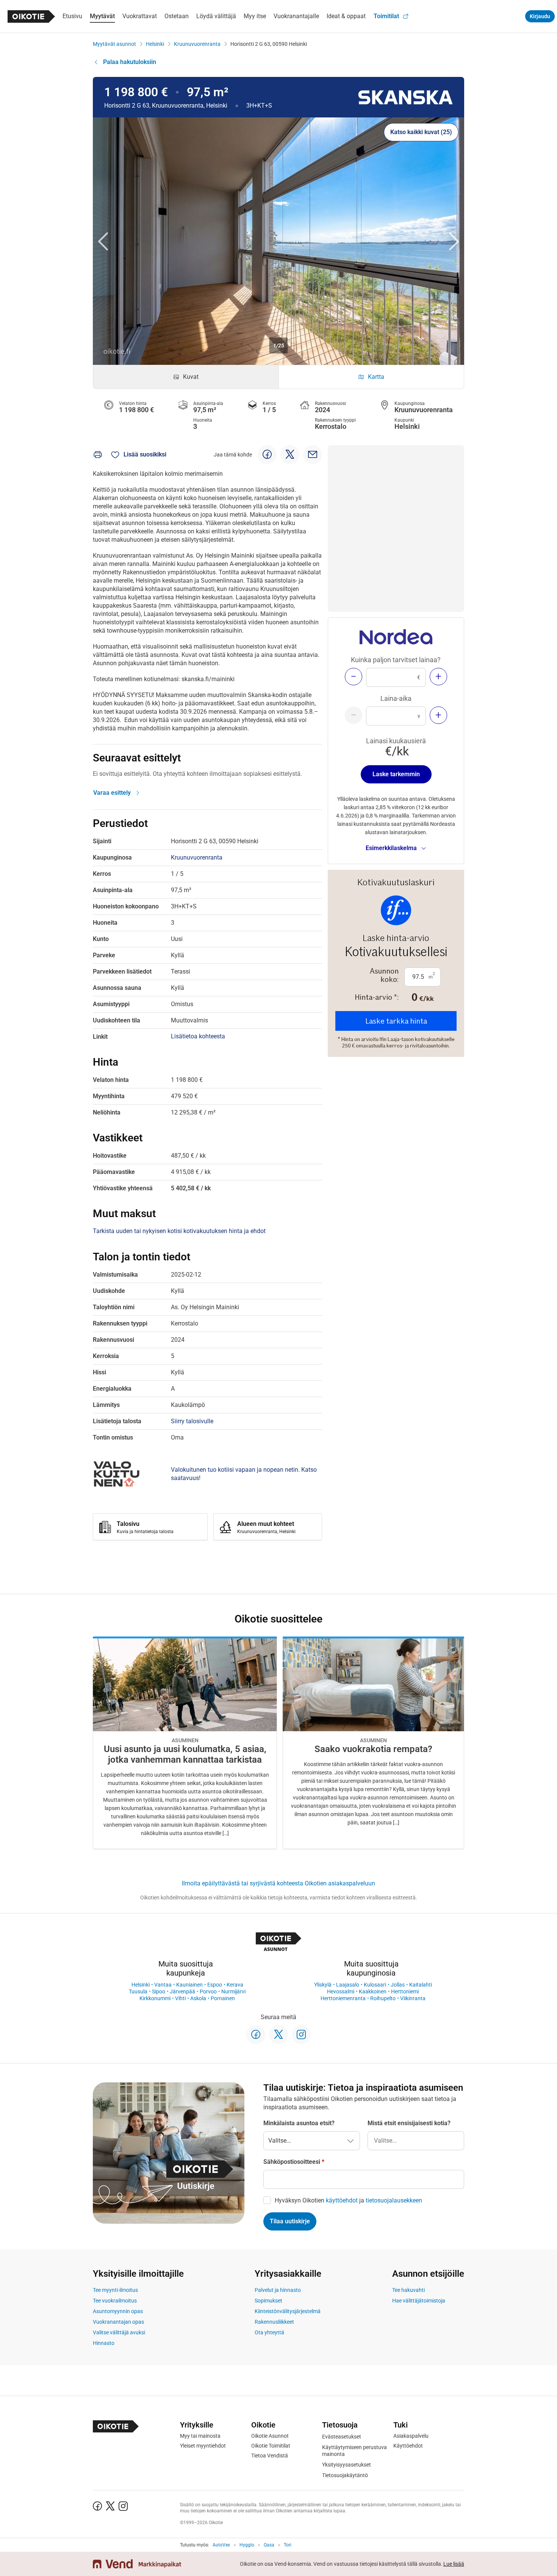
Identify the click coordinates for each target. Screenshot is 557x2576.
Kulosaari (375, 1985)
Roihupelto (383, 1998)
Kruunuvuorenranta (197, 44)
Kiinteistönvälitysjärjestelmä (288, 2311)
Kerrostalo (331, 426)
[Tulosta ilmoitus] (98, 455)
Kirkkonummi (155, 1998)
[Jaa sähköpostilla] (313, 455)
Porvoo (208, 1991)
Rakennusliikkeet (274, 2322)
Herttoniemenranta (343, 1998)
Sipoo (159, 1991)
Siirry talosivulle (192, 1421)
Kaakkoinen (373, 1991)
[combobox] (416, 2141)
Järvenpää (182, 1991)
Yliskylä (323, 1985)
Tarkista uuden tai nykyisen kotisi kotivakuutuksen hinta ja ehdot (179, 1231)
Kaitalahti (421, 1985)
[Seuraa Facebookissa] (256, 2035)
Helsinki (155, 44)
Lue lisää (454, 2564)
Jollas (398, 1985)
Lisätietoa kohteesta (198, 1036)
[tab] (186, 377)
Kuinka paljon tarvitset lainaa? (396, 660)
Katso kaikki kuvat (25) (421, 132)
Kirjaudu (540, 16)
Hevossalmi (341, 1991)
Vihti (180, 1998)
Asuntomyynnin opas (118, 2311)
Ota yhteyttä (269, 2332)
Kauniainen (189, 1985)
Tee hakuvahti (408, 2290)
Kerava (235, 1985)
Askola (198, 1998)
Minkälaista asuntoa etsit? (299, 2123)
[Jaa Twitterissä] (290, 455)
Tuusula (138, 1991)
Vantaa (163, 1985)
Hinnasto (104, 2343)
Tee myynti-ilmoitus (115, 2290)
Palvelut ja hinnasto (278, 2290)
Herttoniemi (405, 1991)
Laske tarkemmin (396, 774)
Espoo (215, 1985)
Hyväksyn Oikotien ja (348, 2200)
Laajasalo (348, 1985)
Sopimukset (268, 2301)
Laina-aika (396, 698)
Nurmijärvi (233, 1991)
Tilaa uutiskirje (290, 2221)
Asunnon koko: (384, 975)
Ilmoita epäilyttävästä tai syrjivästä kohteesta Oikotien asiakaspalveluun (278, 1883)
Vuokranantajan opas (118, 2322)
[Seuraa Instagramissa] (301, 2035)
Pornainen (223, 1998)
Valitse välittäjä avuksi (119, 2332)
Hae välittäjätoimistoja (419, 2301)
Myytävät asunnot (114, 44)
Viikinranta (413, 1998)
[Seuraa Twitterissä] (278, 2035)
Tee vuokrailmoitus (115, 2301)
